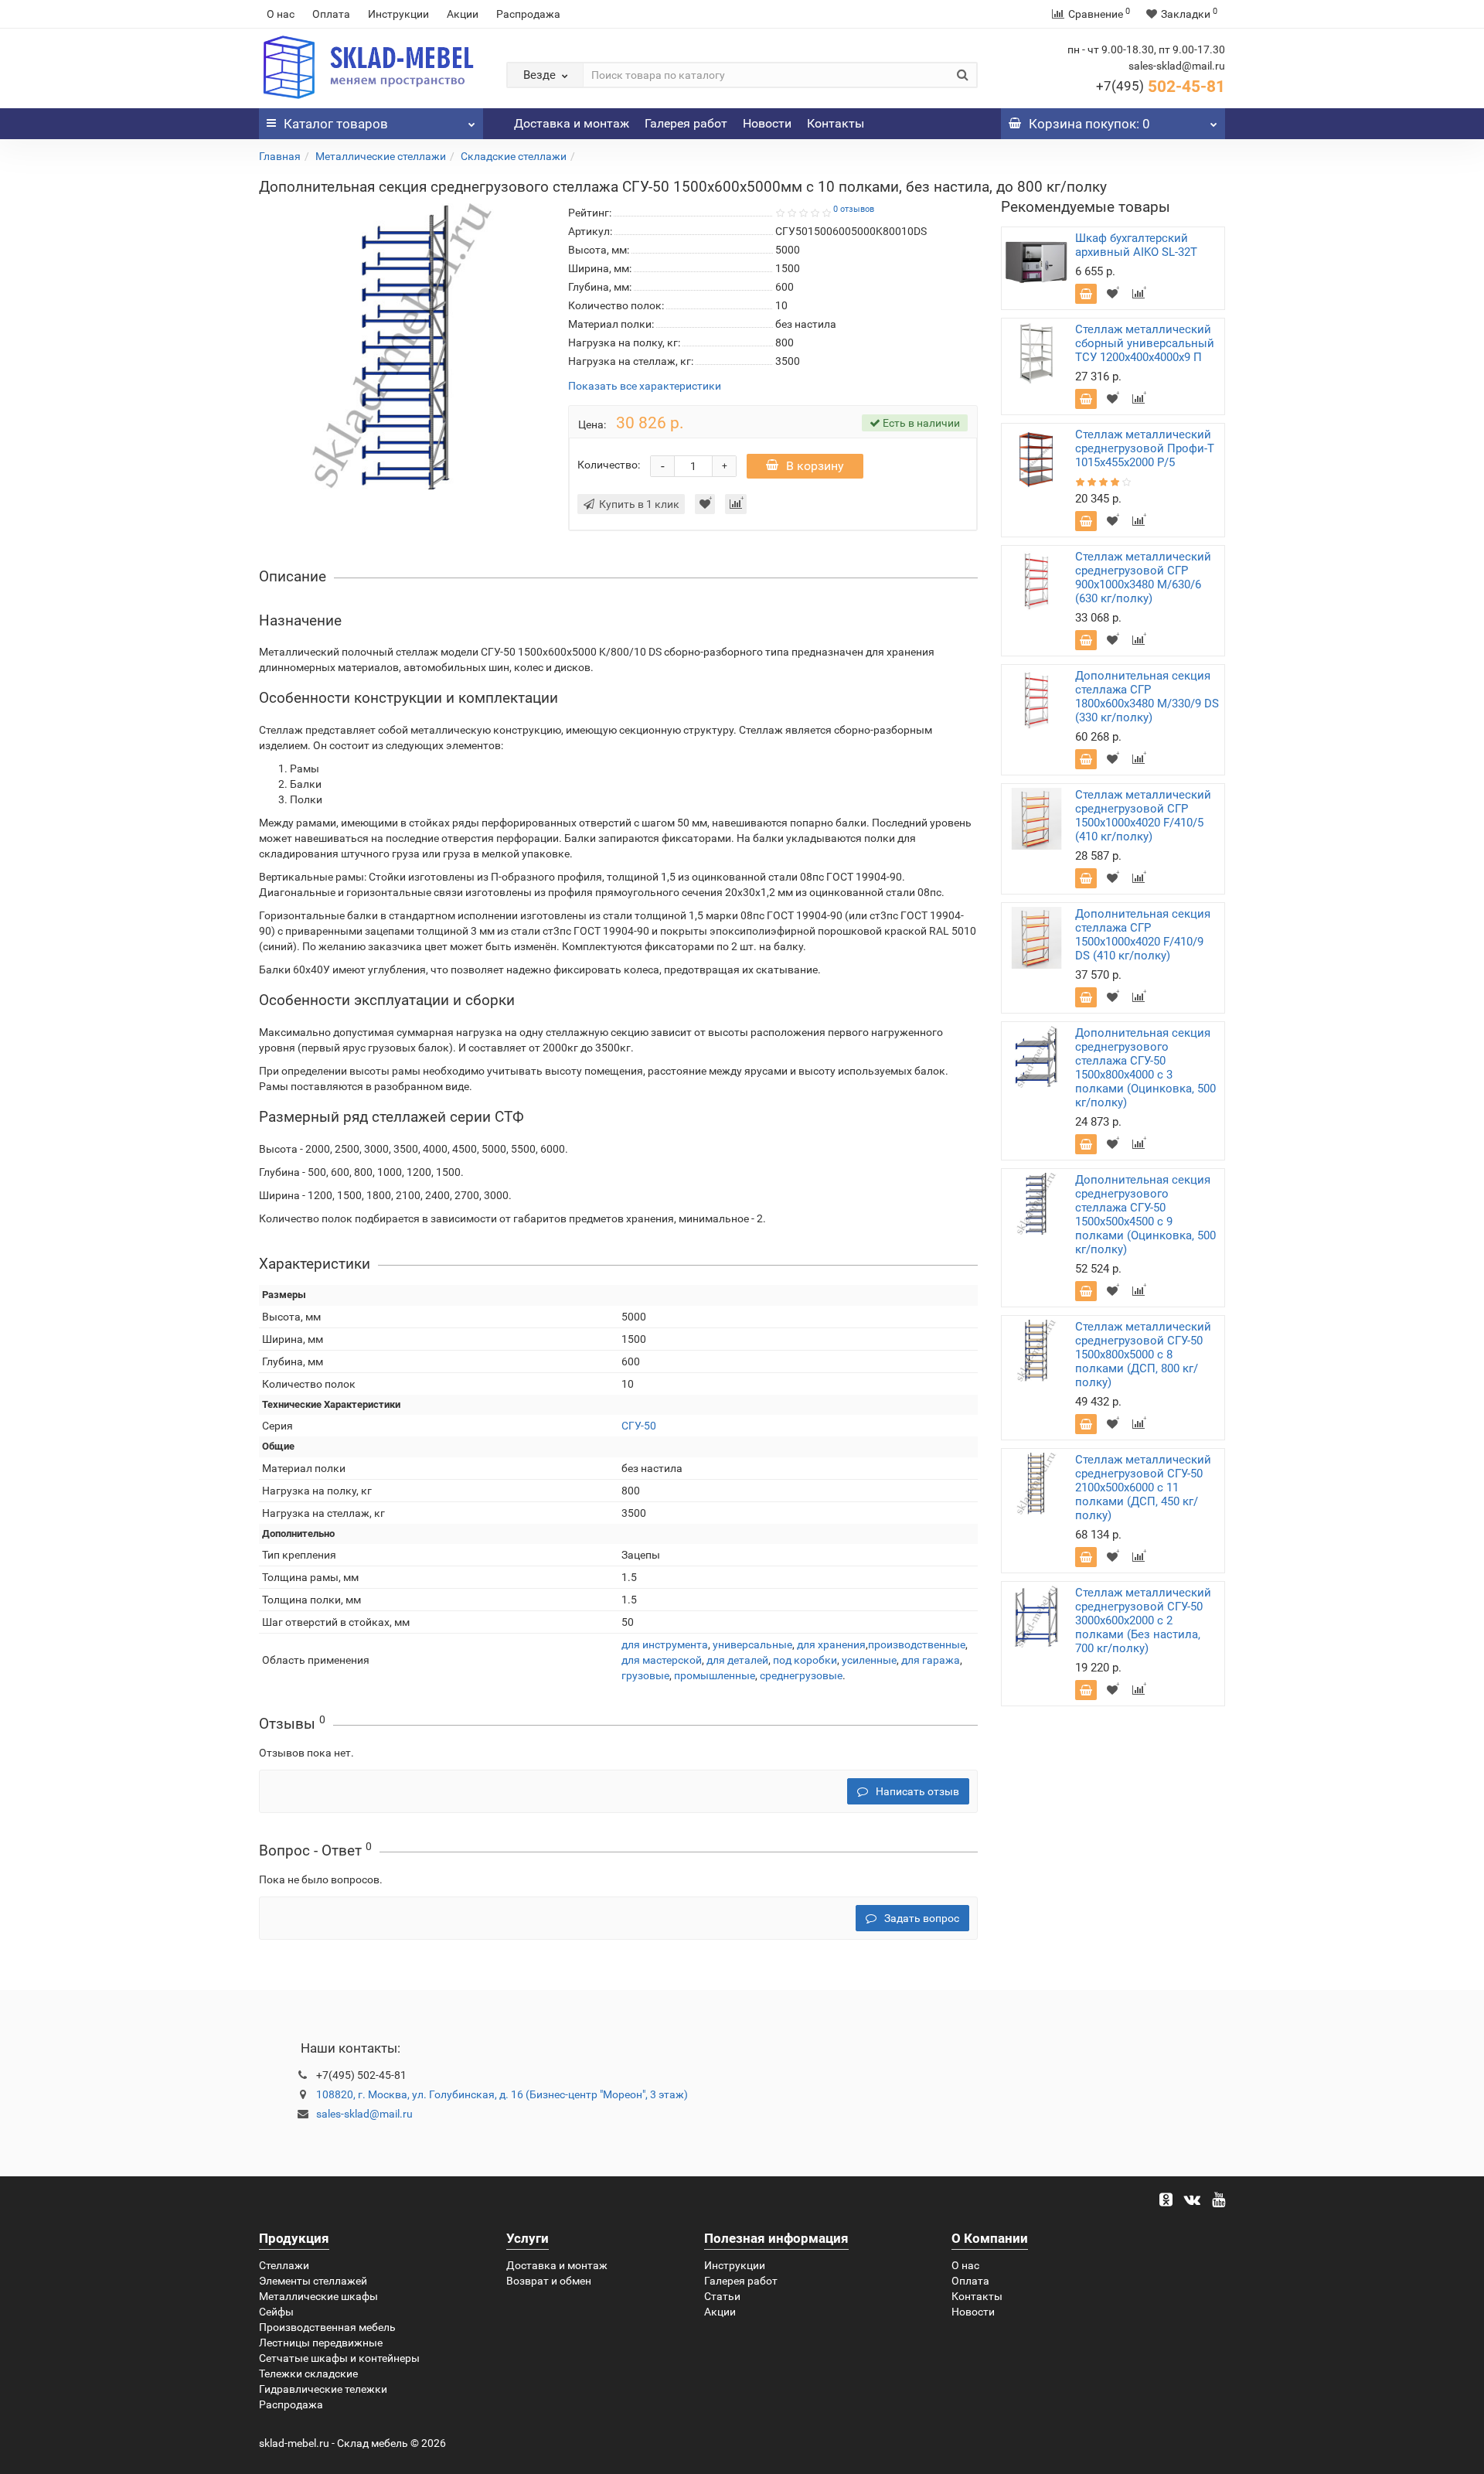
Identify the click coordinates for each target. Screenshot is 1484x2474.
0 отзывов (854, 209)
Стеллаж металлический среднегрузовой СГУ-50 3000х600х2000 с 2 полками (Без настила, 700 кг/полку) (1143, 1620)
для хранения (831, 1644)
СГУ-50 (639, 1426)
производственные (917, 1644)
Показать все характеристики (645, 386)
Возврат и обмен (549, 2281)
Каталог (336, 124)
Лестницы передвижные (321, 2343)
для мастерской (662, 1660)
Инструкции (398, 14)
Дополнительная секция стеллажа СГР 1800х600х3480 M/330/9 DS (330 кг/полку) (1147, 697)
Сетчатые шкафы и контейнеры (339, 2358)
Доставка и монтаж (572, 123)
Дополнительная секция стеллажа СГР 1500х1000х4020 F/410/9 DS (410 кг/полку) (1143, 935)
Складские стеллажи (514, 156)
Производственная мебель (327, 2327)
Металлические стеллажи (381, 156)
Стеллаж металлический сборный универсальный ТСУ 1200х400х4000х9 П (1145, 343)
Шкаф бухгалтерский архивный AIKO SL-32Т (1136, 245)
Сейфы (276, 2312)
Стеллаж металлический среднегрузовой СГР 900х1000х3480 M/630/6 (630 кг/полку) (1143, 578)
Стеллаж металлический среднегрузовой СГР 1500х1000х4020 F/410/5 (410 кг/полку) (1143, 816)
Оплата (331, 14)
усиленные (869, 1660)
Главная (280, 156)
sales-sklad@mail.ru (364, 2114)
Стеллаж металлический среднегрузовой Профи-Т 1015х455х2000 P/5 (1145, 448)
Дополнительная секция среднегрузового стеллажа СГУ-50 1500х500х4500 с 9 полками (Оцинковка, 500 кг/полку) (1145, 1215)
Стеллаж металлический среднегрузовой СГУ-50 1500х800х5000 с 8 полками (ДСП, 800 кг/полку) (1143, 1355)
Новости (767, 123)
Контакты (836, 123)
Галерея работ (686, 123)
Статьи (722, 2296)
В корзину (815, 466)
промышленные (715, 1675)
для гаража (931, 1660)
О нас (281, 14)
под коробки (805, 1660)
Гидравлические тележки (323, 2389)
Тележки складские (308, 2373)
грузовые (645, 1675)
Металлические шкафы (318, 2296)
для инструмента (665, 1644)
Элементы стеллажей (313, 2281)
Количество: (609, 465)
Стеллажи (284, 2265)
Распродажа (528, 14)
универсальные (752, 1644)
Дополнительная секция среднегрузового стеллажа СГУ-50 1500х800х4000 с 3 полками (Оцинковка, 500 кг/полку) (1145, 1068)
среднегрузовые (801, 1675)
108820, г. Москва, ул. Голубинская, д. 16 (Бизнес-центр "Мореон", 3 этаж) (502, 2094)
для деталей (737, 1660)
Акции (463, 14)
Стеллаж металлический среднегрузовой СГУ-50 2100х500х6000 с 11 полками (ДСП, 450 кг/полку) (1143, 1487)
